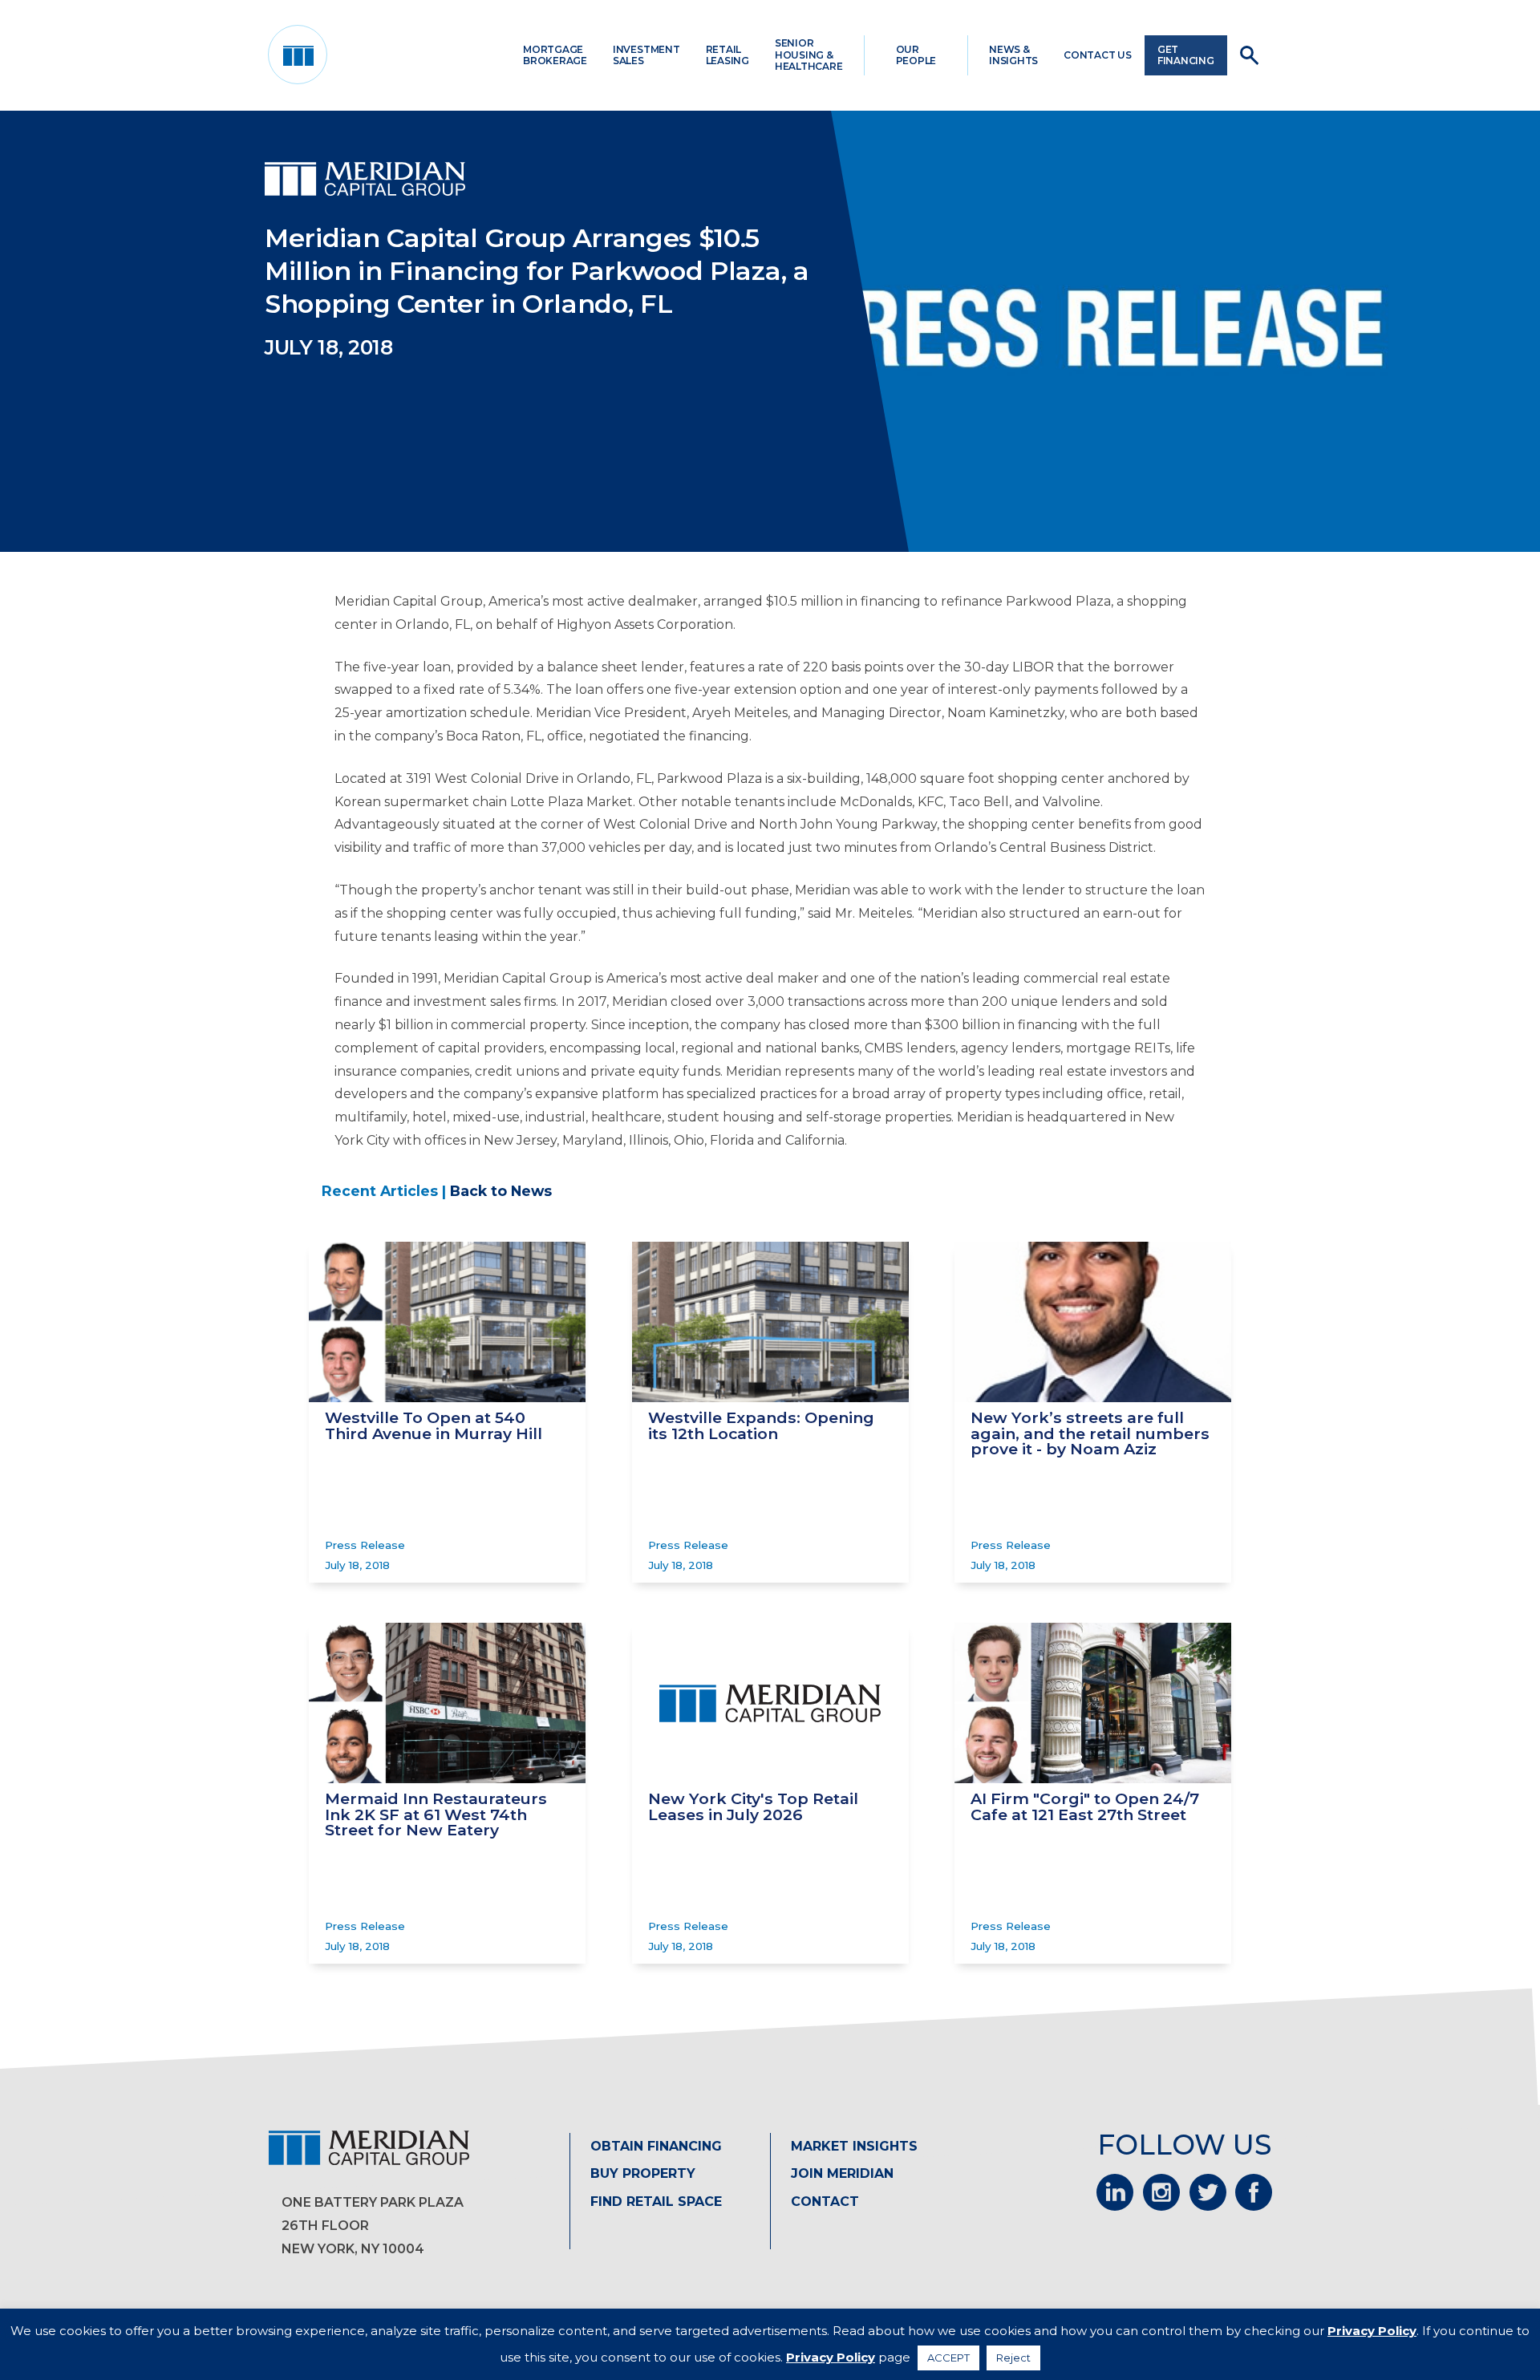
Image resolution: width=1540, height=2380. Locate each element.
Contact (825, 2202)
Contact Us (1098, 55)
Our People (916, 55)
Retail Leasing (727, 55)
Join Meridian (842, 2173)
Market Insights (854, 2146)
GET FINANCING (1186, 55)
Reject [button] (1013, 2358)
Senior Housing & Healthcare (809, 55)
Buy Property (643, 2173)
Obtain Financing (656, 2146)
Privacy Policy (1372, 2331)
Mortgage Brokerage (555, 55)
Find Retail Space (656, 2202)
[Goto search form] (1249, 55)
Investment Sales (646, 55)
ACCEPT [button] (948, 2358)
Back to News (501, 1191)
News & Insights (1013, 55)
